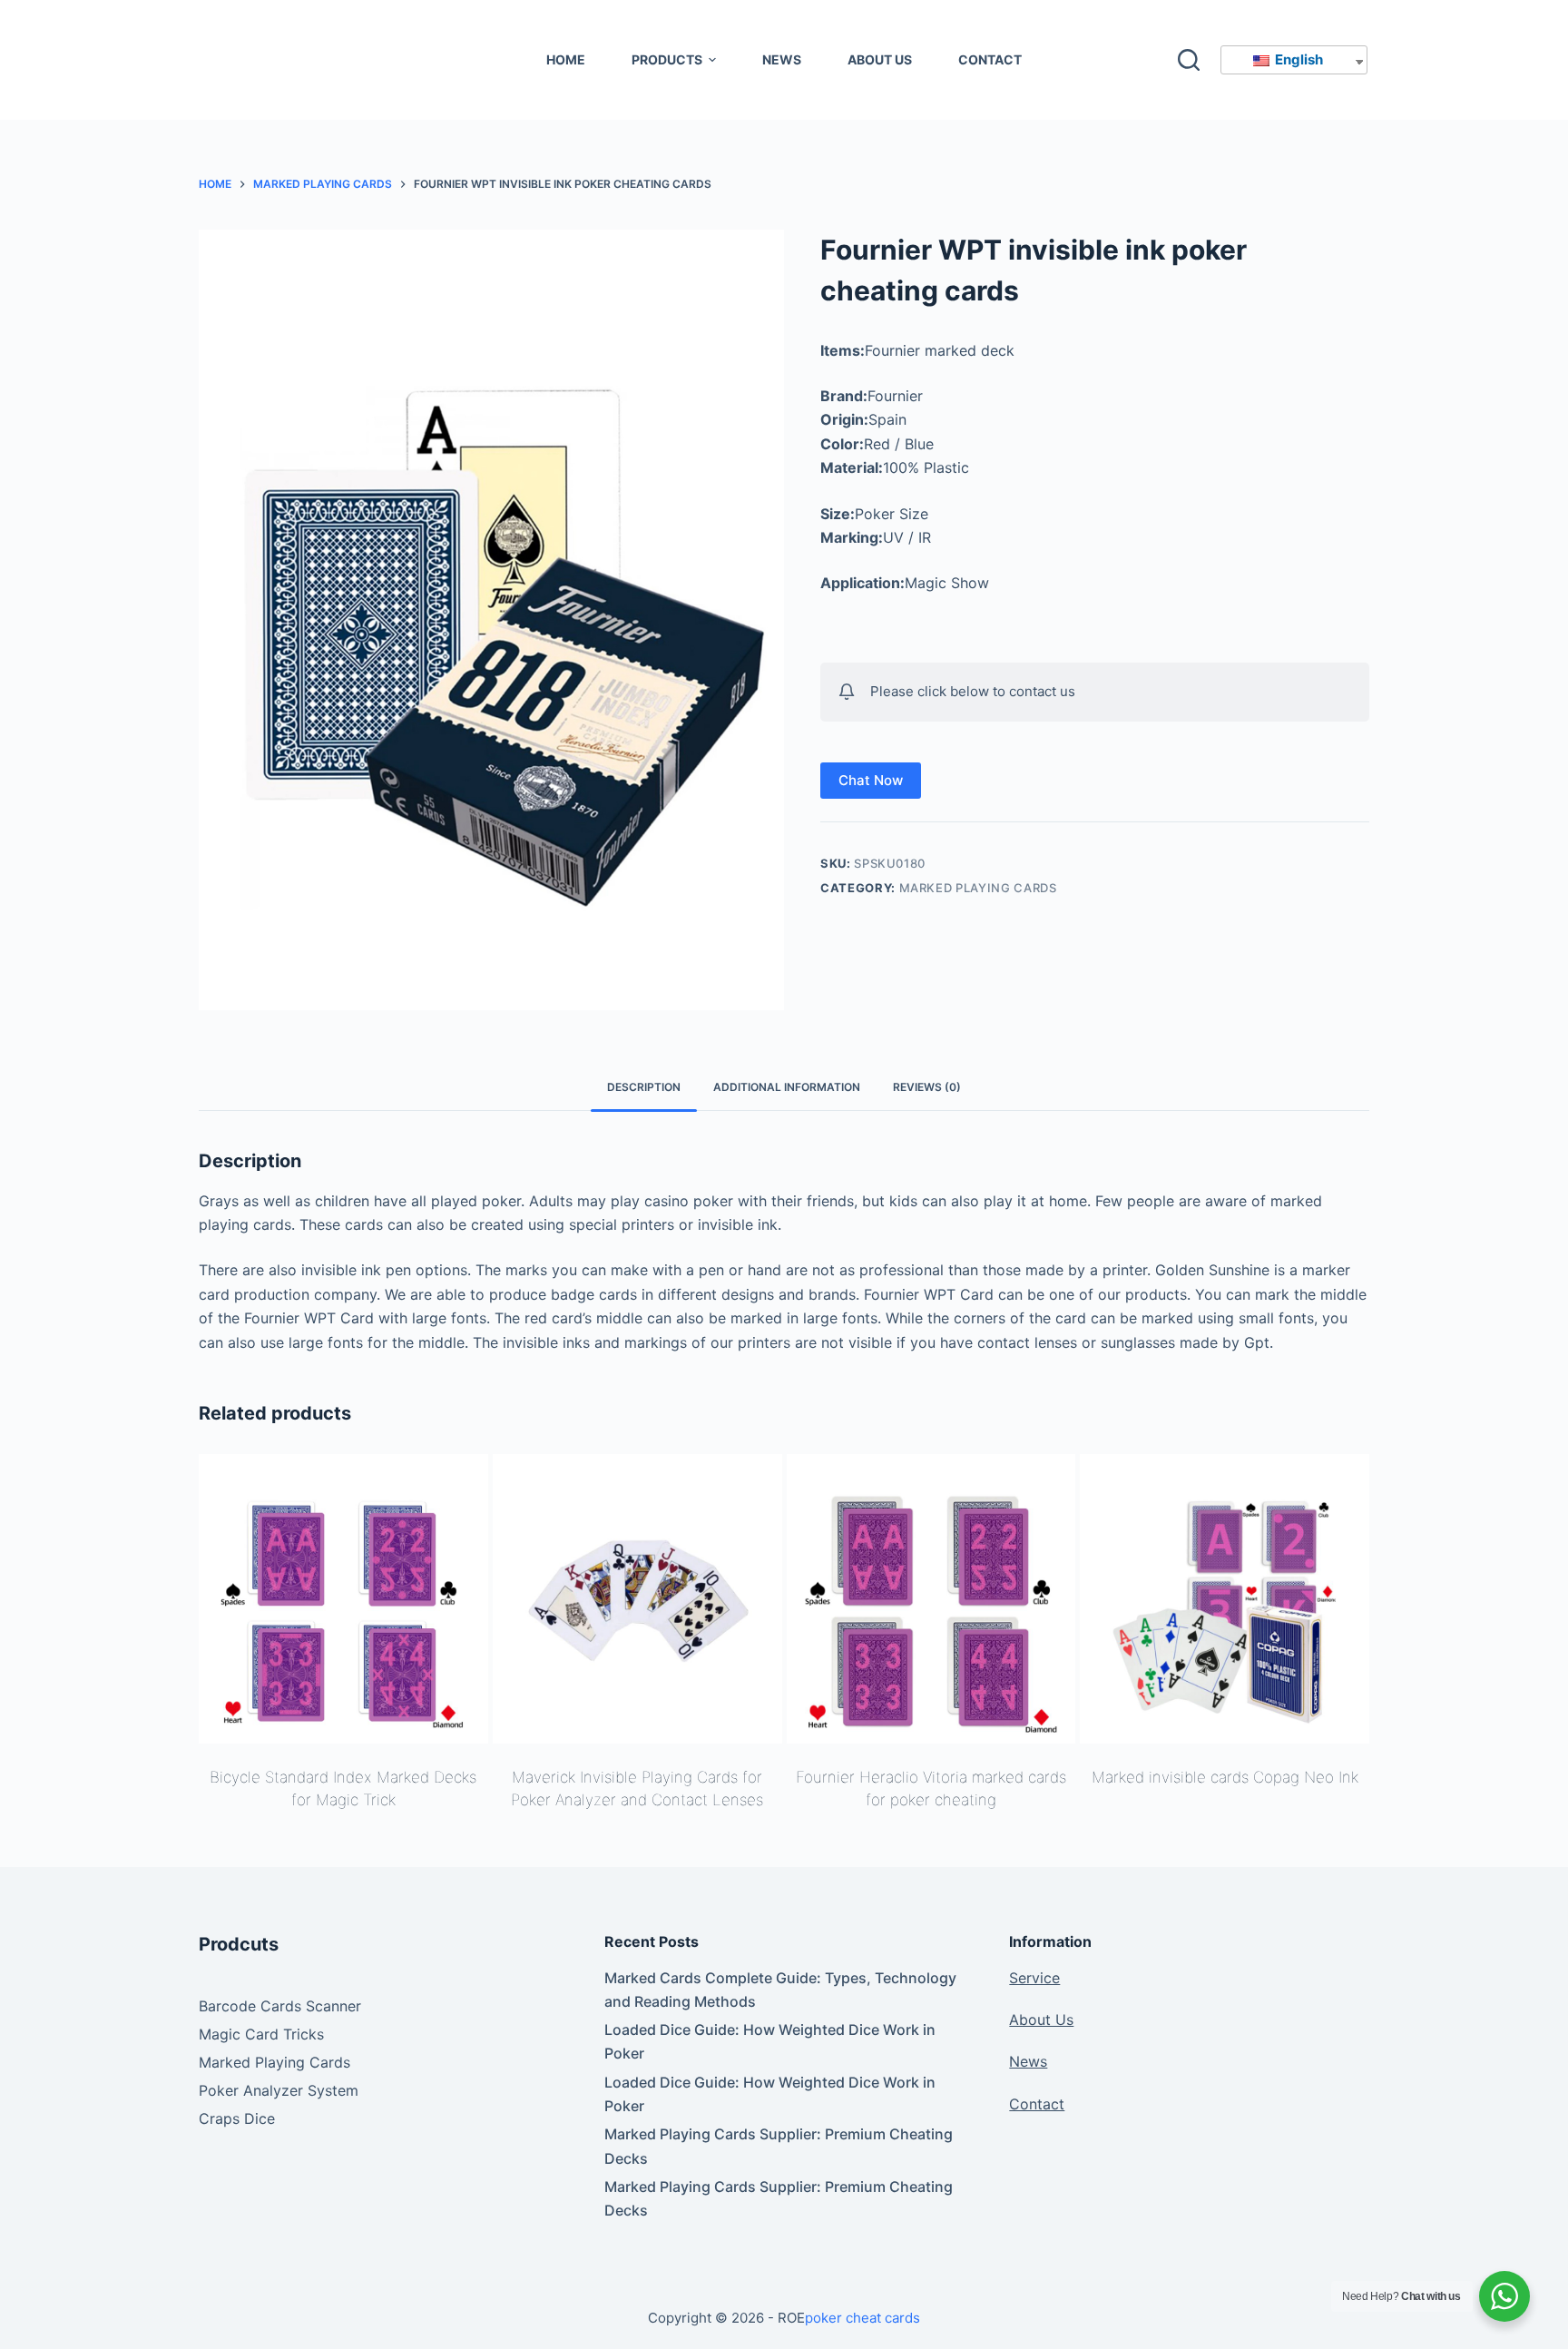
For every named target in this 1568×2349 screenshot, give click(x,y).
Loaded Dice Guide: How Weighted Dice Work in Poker (770, 2041)
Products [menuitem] (667, 59)
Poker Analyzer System (279, 2090)
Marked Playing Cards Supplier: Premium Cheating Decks (779, 2146)
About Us (1041, 2020)
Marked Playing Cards (978, 888)
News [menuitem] (782, 59)
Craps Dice (237, 2118)
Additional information (787, 1087)
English (1298, 59)
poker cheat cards (862, 2318)
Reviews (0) (927, 1087)
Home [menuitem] (566, 59)
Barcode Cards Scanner (280, 2006)
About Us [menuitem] (880, 59)
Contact (1037, 2104)
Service (1034, 1978)
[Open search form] (1189, 60)
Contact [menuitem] (990, 59)
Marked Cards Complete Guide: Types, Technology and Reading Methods (780, 1990)
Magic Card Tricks (261, 2034)
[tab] (644, 1088)
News (1028, 2061)
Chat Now (871, 780)
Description (644, 1087)
